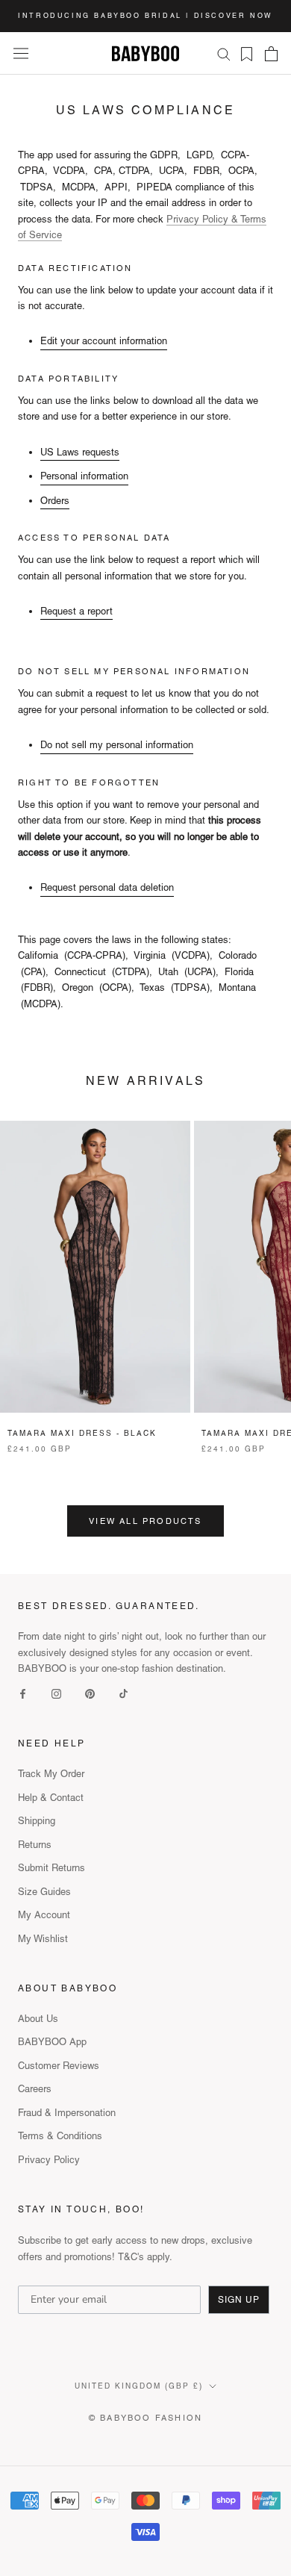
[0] (242, 54)
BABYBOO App (52, 2042)
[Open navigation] (21, 53)
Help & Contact (51, 1798)
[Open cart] (271, 54)
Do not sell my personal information (117, 745)
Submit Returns (51, 1868)
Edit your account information (104, 341)
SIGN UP (239, 2300)
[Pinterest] (90, 1693)
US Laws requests (80, 452)
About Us (38, 2019)
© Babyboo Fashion (145, 2418)
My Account (44, 1915)
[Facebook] (23, 1693)
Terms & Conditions (60, 2136)
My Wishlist (43, 1939)
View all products (145, 1521)
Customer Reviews (59, 2066)
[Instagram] (56, 1693)
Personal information (84, 476)
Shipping (37, 1821)
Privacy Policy (49, 2160)
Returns (35, 1845)
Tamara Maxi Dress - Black (82, 1433)
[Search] (224, 53)
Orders (55, 501)
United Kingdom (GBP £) (139, 2386)
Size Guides (44, 1892)
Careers (35, 2089)
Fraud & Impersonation (67, 2113)
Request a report (76, 611)
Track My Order (51, 1774)
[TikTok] (123, 1693)
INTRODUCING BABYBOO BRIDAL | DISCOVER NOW (145, 16)
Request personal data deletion (107, 887)
